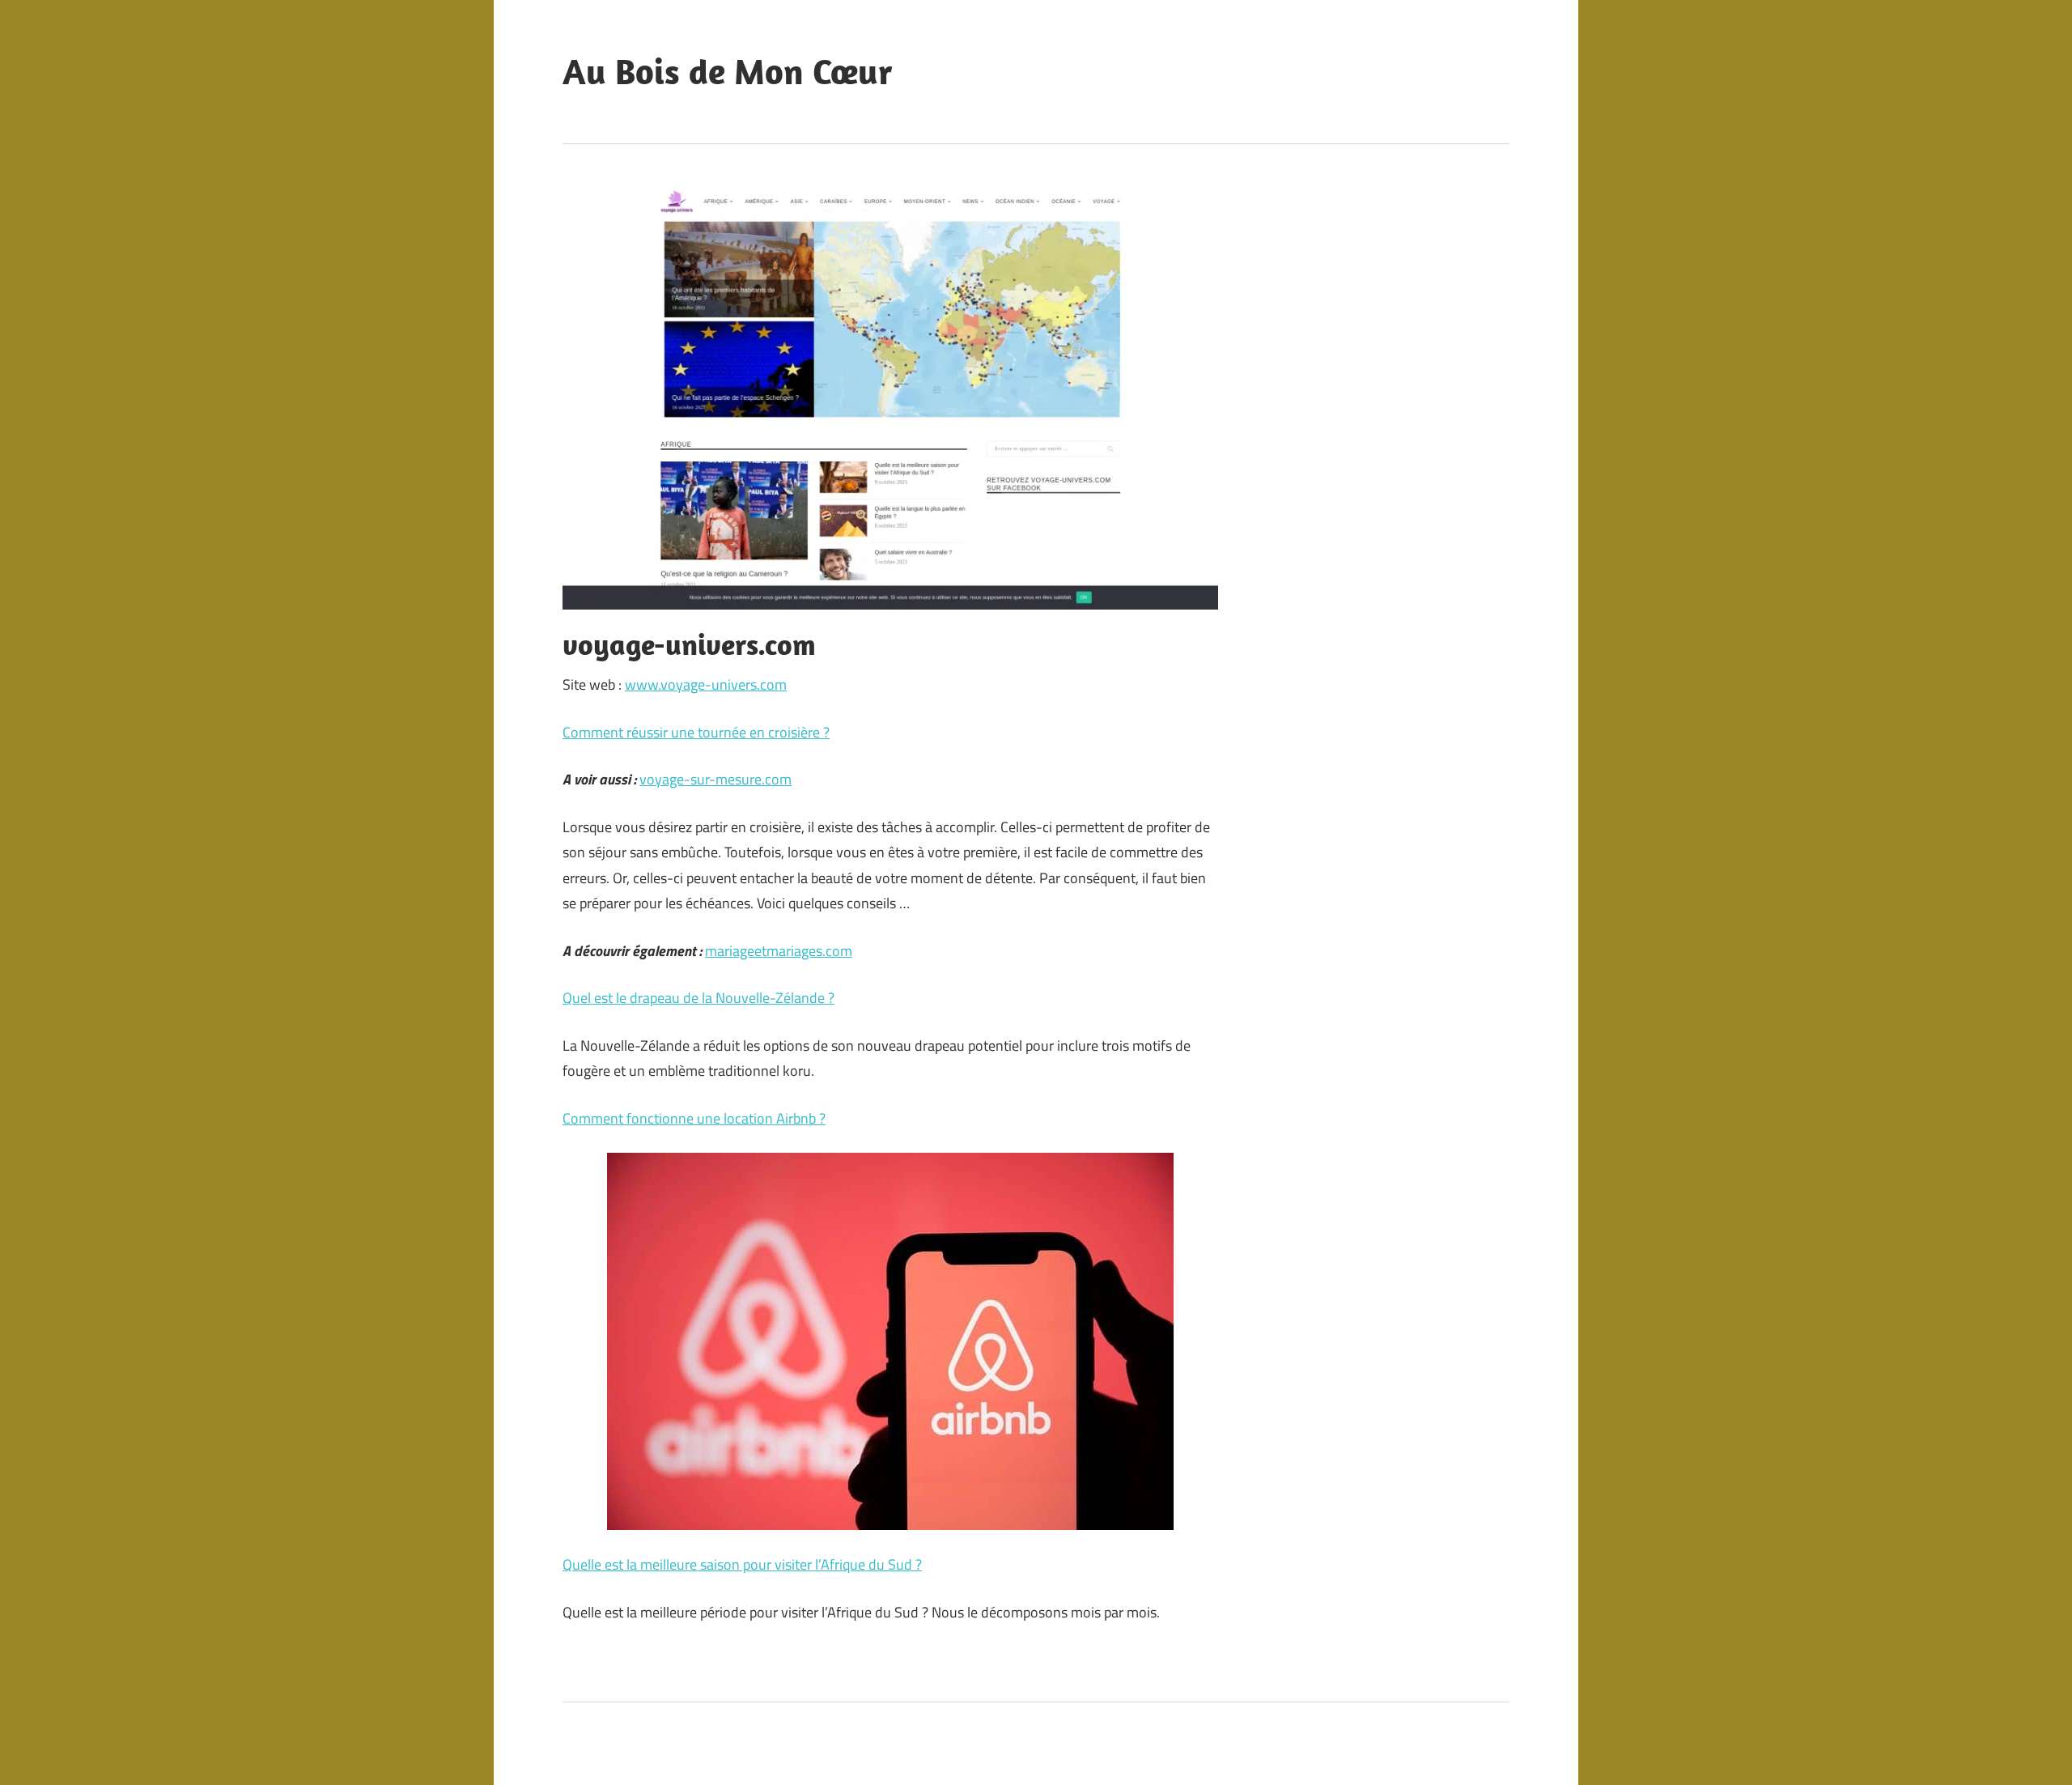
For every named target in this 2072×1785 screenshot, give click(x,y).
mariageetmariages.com (779, 951)
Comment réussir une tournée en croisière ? (696, 732)
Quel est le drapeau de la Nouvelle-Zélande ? (698, 998)
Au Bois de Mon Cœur (728, 71)
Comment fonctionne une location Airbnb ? (694, 1118)
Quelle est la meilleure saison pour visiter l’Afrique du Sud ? (742, 1564)
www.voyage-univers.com (706, 684)
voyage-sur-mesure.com (715, 779)
